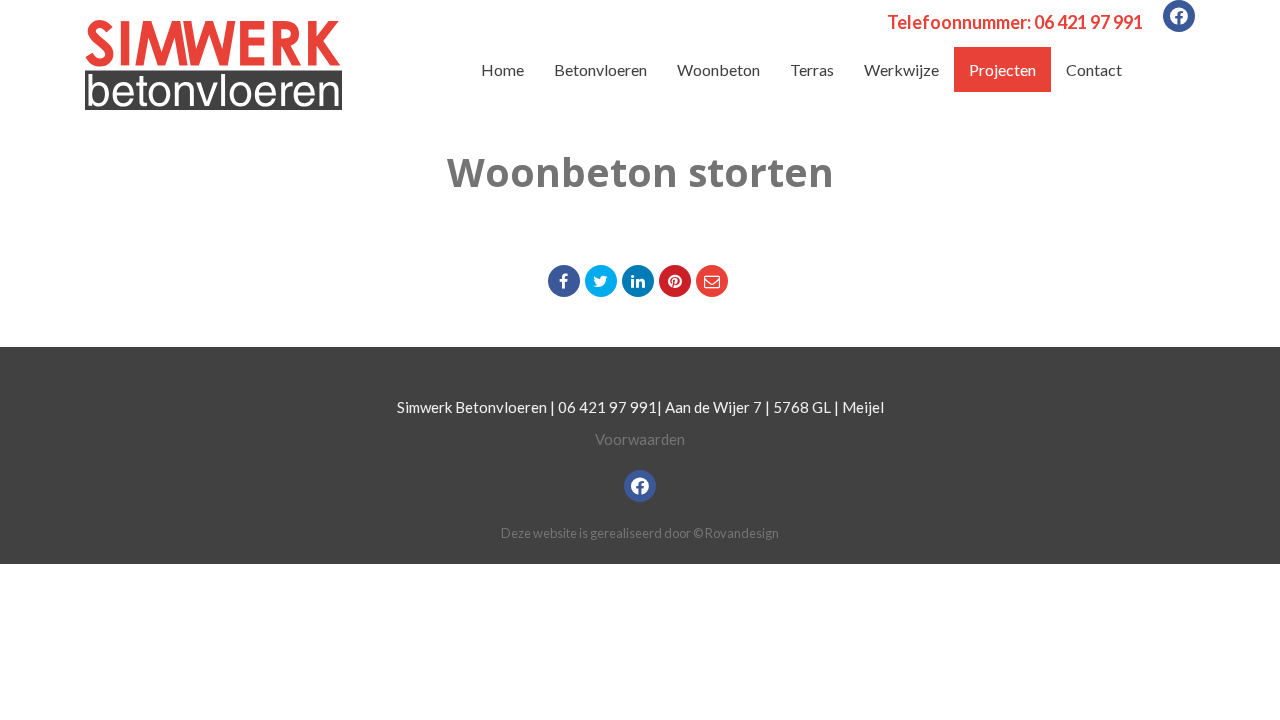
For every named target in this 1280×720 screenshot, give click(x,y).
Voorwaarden (640, 439)
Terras (812, 69)
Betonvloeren (600, 69)
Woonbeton (718, 69)
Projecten (1002, 69)
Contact (1094, 69)
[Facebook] (1179, 16)
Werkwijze (901, 69)
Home (502, 69)
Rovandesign (742, 533)
